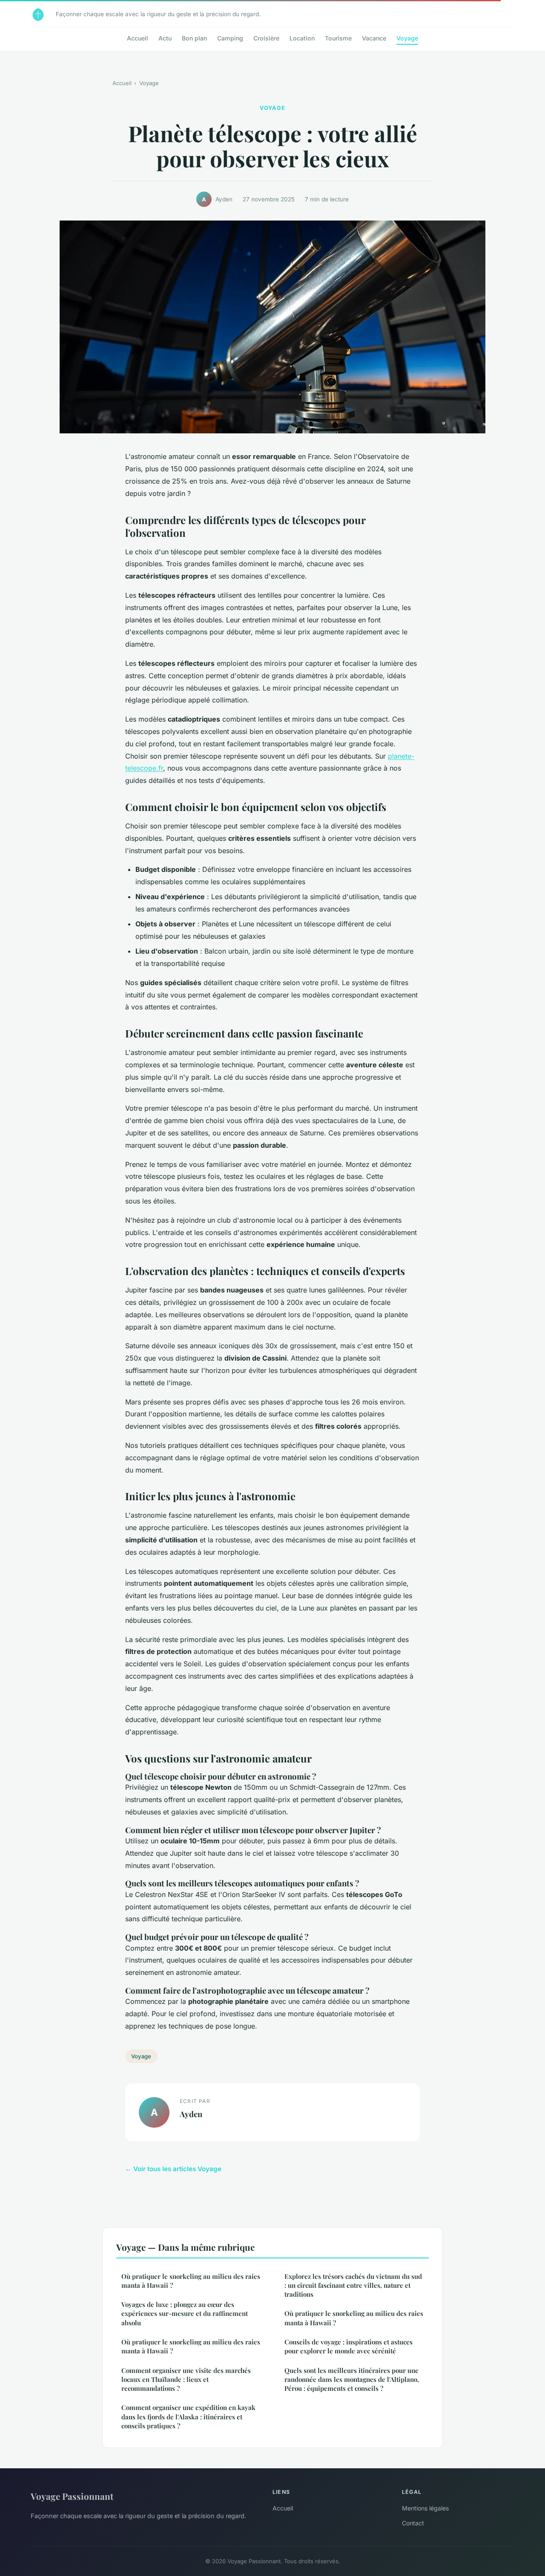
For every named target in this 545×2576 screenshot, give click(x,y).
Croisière (266, 38)
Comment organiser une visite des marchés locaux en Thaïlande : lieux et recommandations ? (186, 2380)
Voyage (407, 38)
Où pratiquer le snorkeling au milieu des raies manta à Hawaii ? (191, 2281)
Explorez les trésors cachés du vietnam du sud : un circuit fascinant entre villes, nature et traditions (353, 2285)
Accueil (138, 38)
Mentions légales (425, 2508)
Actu (165, 38)
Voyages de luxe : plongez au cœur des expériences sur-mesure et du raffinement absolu (185, 2314)
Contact (413, 2523)
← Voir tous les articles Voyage (173, 2169)
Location (302, 38)
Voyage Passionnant (72, 2496)
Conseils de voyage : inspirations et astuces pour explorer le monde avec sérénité (349, 2346)
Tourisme (338, 38)
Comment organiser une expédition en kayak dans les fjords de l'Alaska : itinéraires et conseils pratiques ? (188, 2417)
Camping (230, 38)
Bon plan (194, 38)
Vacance (374, 38)
